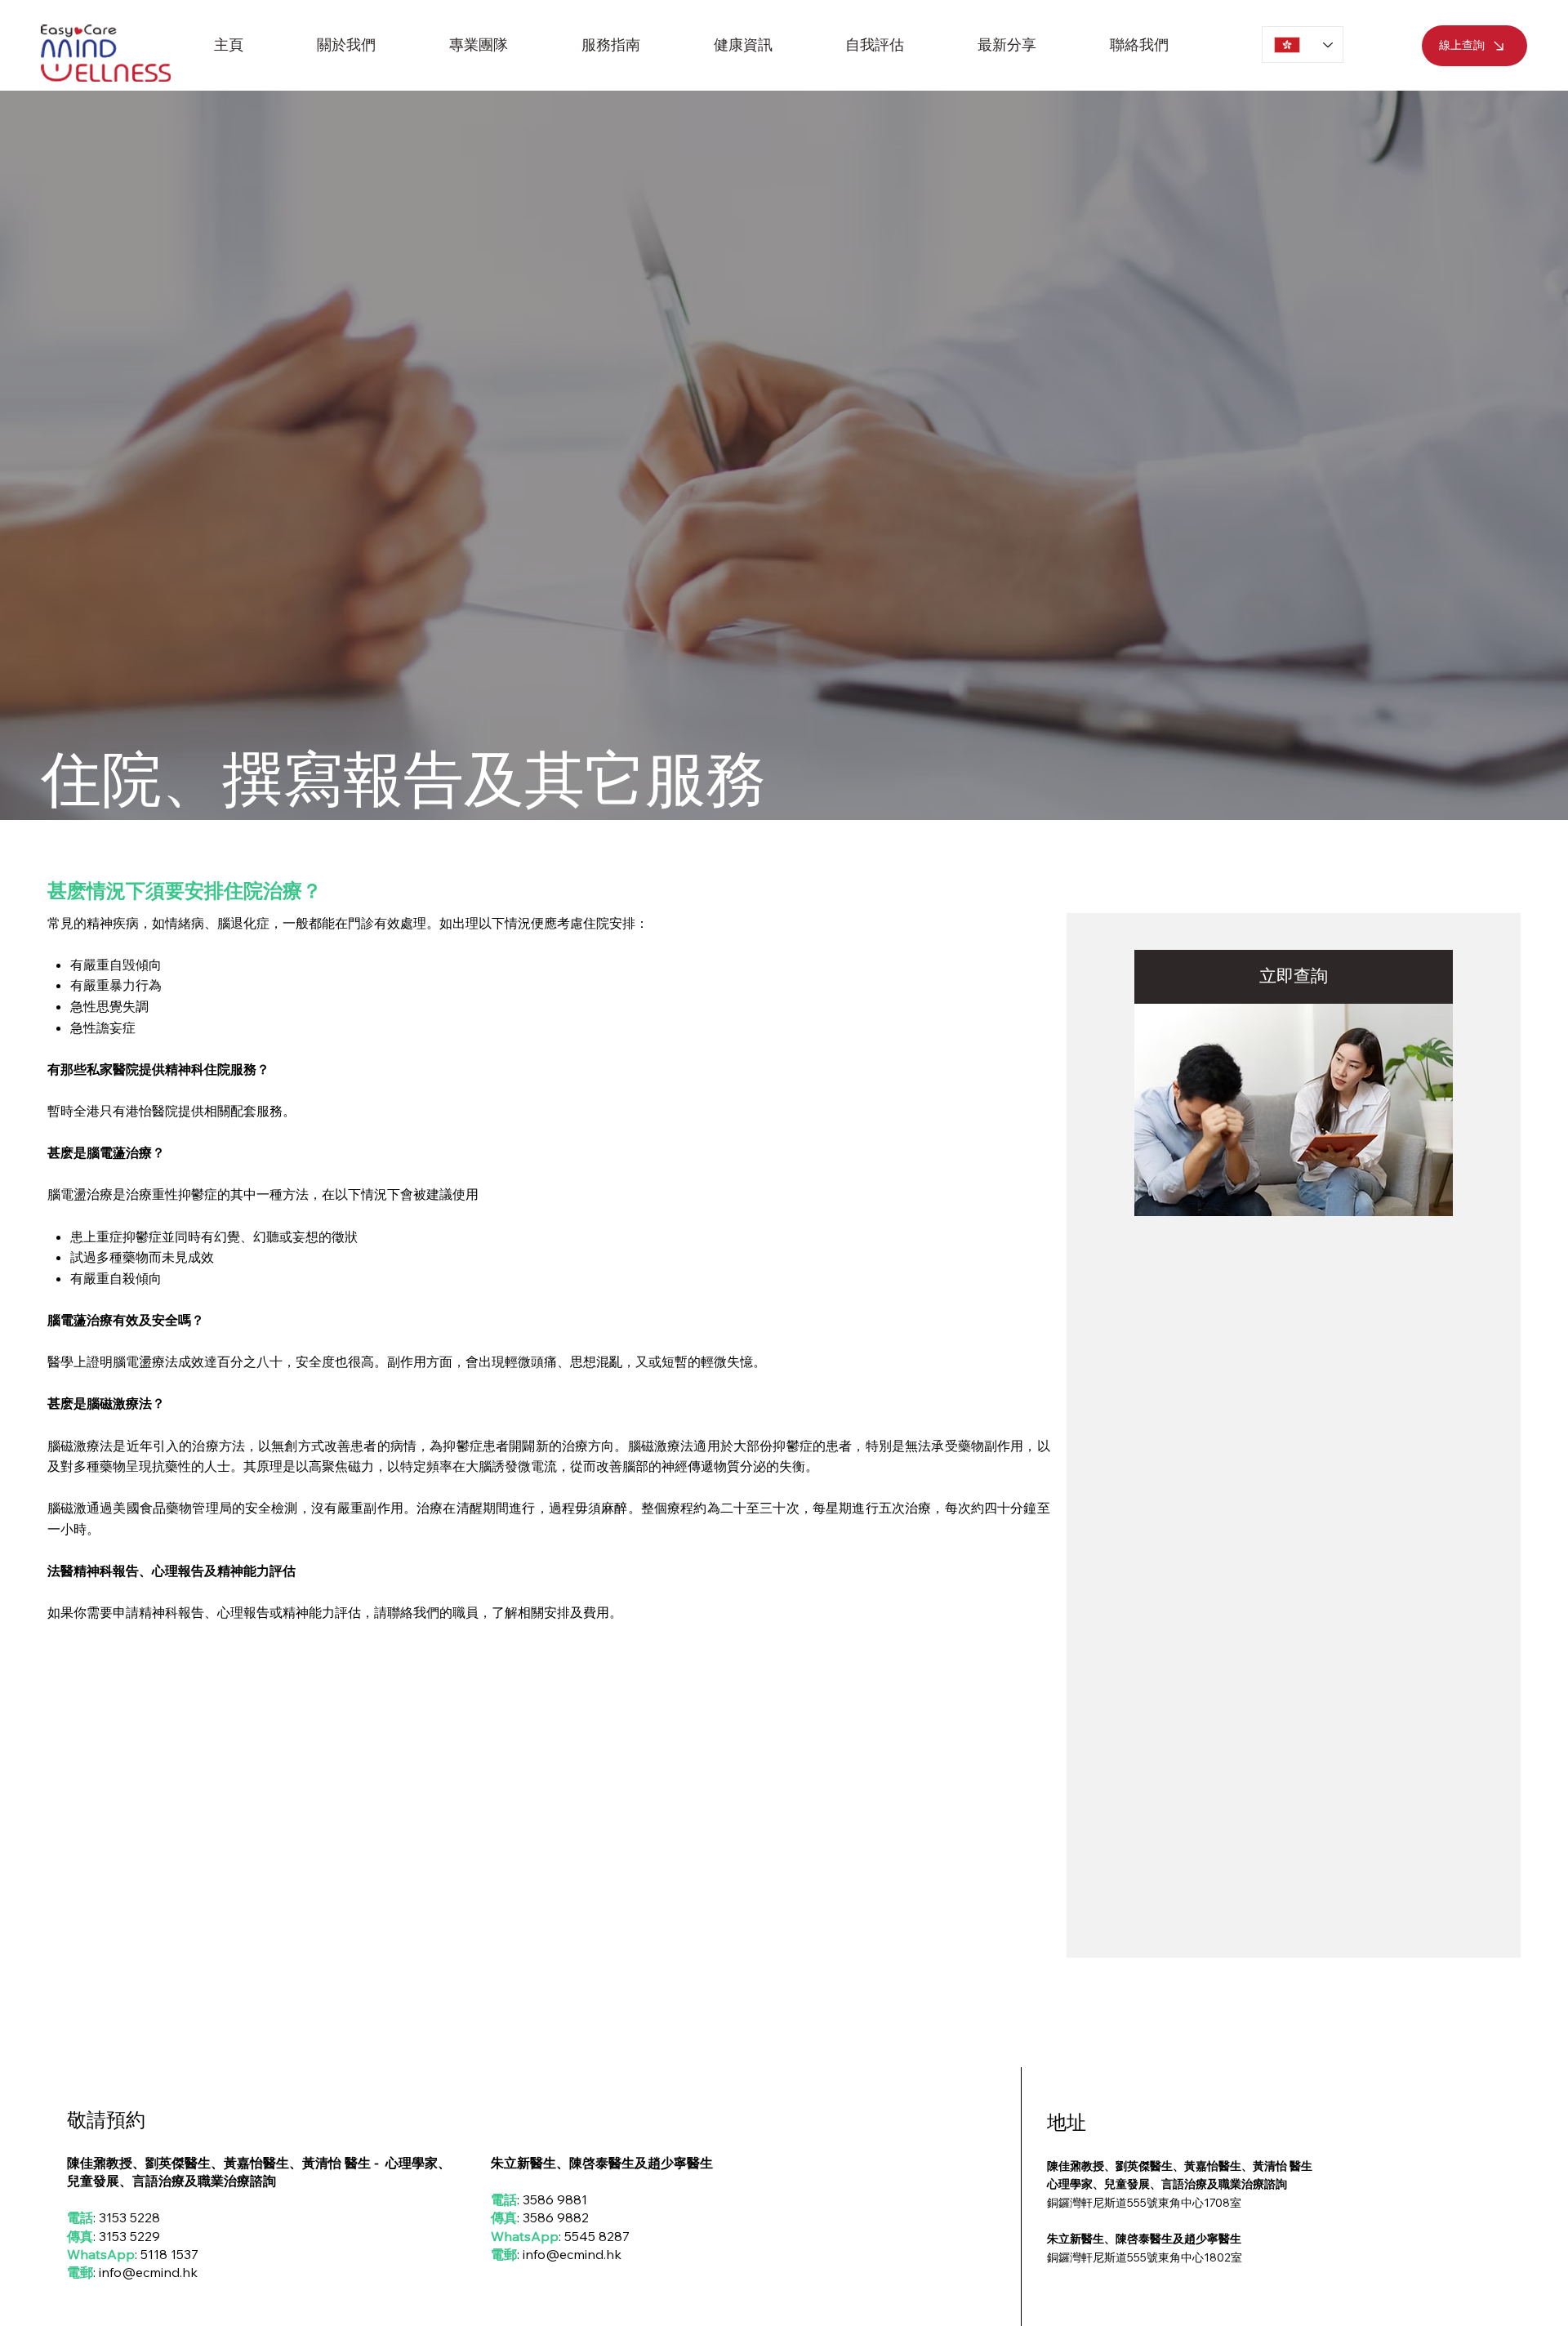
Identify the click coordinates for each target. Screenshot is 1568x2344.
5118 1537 (169, 2254)
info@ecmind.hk (148, 2272)
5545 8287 (597, 2236)
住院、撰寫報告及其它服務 (403, 778)
